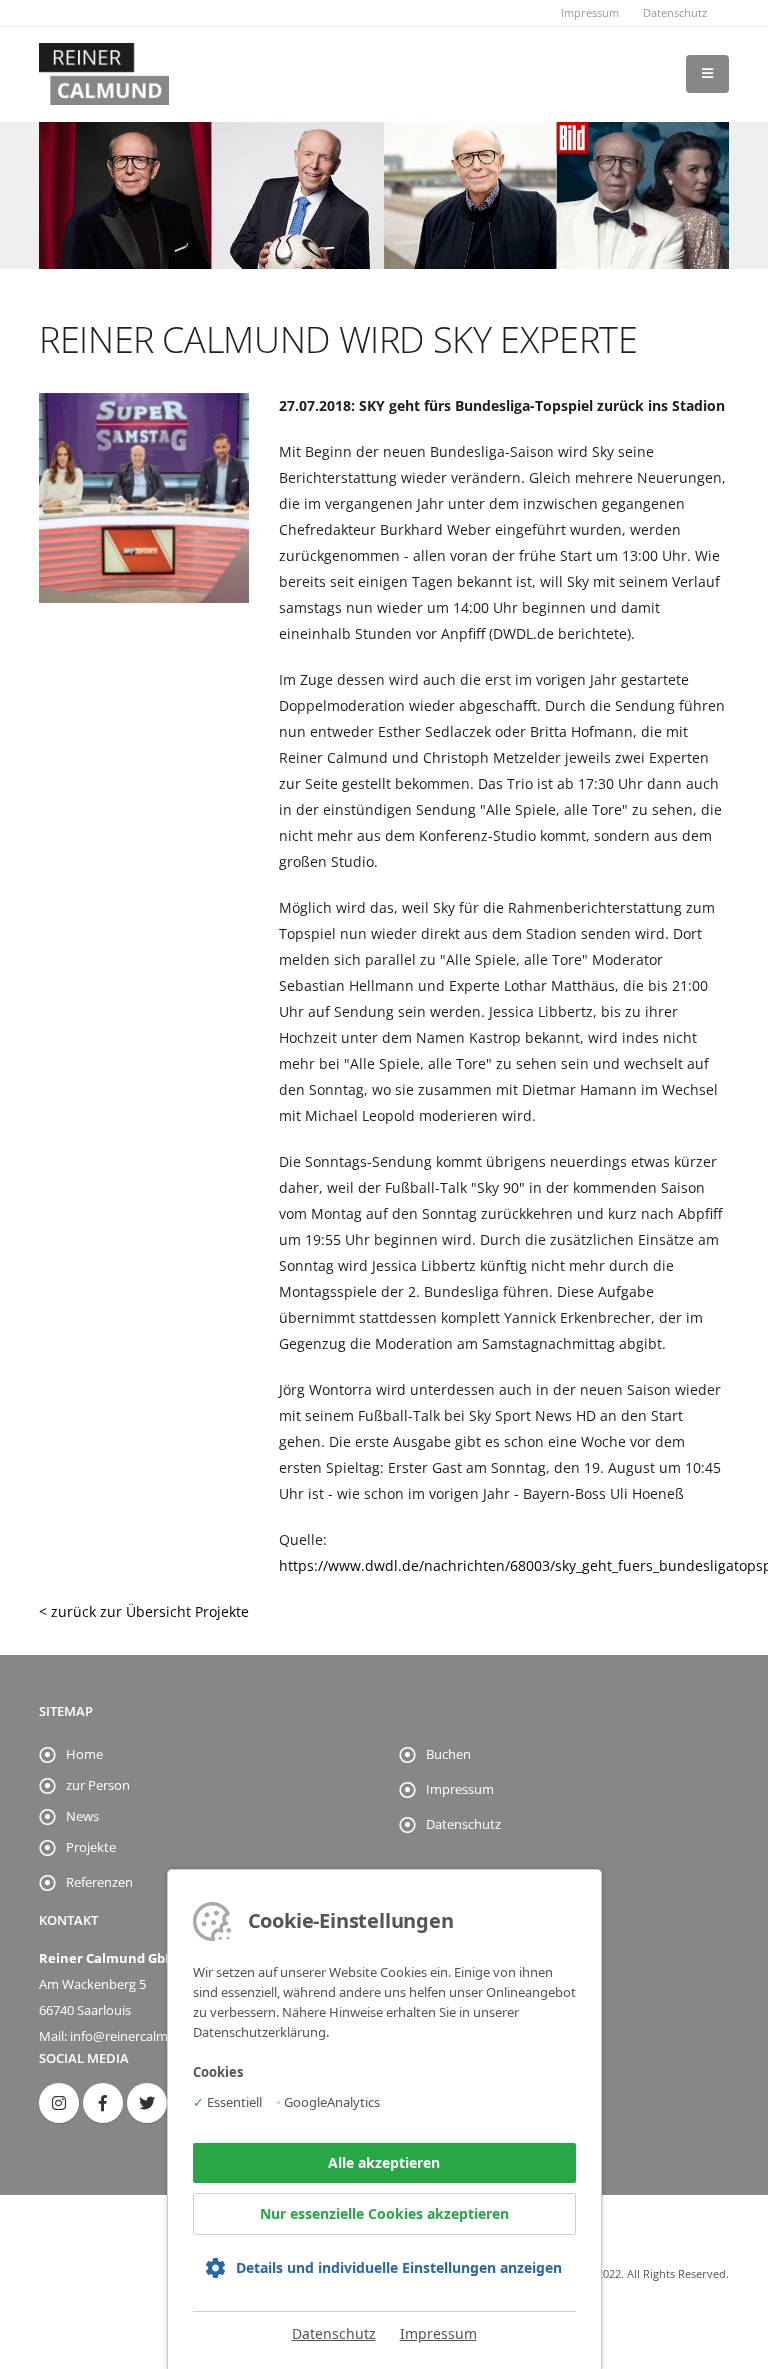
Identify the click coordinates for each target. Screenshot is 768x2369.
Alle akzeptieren (384, 2162)
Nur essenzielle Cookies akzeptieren (384, 2213)
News (82, 1816)
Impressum (590, 12)
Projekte (91, 1847)
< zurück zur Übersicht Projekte (144, 1611)
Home (84, 1754)
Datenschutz (675, 12)
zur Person (98, 1785)
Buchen (448, 1754)
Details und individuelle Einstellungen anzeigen (399, 2267)
